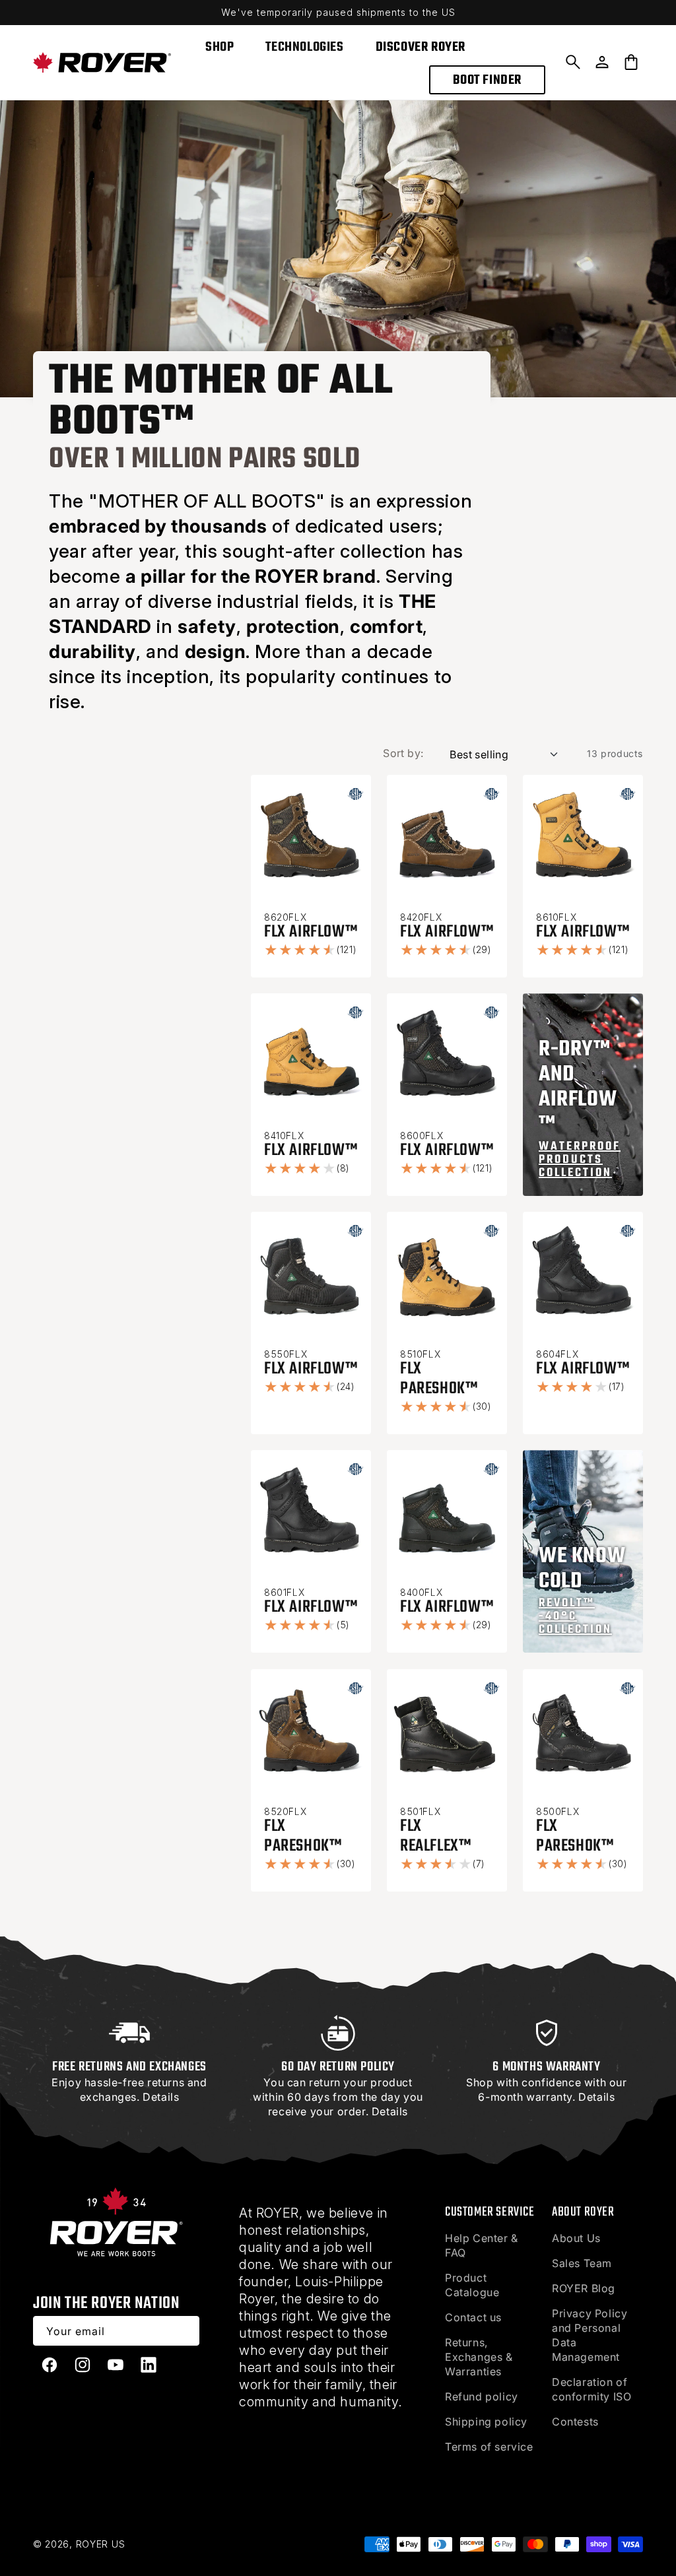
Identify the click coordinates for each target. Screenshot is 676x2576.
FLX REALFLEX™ (435, 1836)
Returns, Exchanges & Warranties (479, 2357)
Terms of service (489, 2447)
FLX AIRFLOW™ (311, 932)
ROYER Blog (584, 2288)
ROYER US (101, 2544)
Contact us (473, 2317)
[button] (573, 62)
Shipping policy (486, 2422)
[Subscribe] (185, 2331)
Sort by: (403, 753)
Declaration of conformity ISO (591, 2389)
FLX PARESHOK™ (439, 1379)
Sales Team (582, 2263)
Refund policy (482, 2396)
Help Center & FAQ (482, 2245)
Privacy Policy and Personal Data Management (590, 2335)
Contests (575, 2422)
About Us (576, 2238)
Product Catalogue (472, 2285)
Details (161, 2097)
